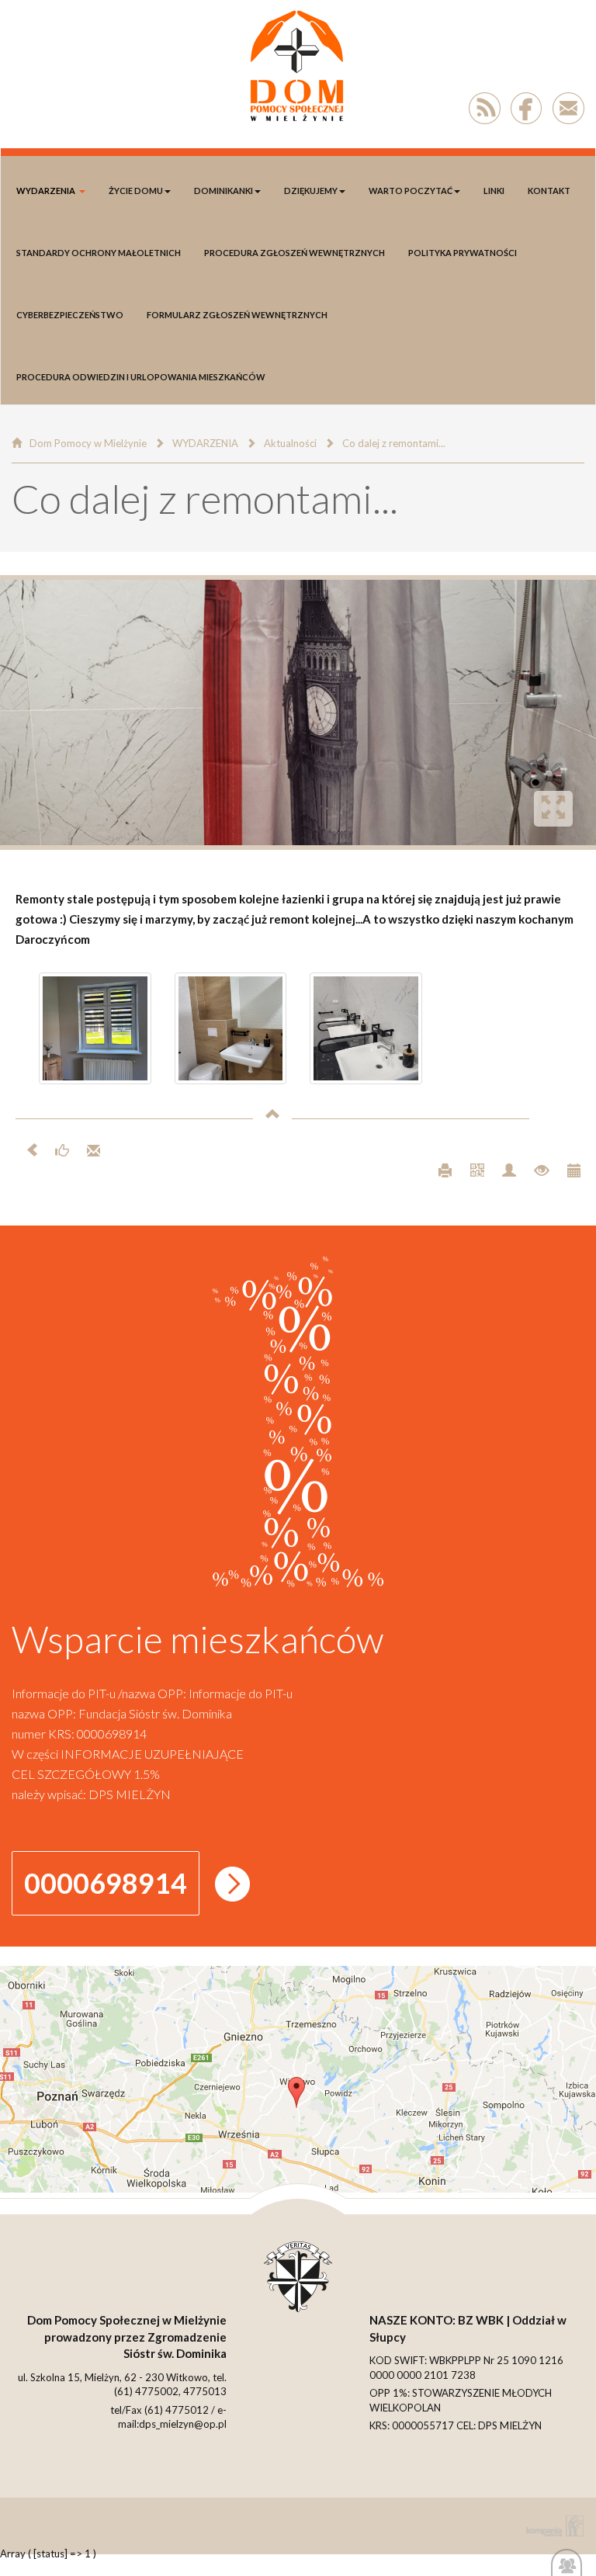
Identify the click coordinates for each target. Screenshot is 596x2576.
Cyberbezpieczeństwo (70, 315)
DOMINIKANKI (223, 191)
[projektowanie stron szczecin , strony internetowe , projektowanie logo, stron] (552, 2526)
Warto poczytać (411, 191)
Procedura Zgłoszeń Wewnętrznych (295, 253)
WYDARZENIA (46, 191)
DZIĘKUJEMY (311, 191)
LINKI (494, 191)
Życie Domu (136, 191)
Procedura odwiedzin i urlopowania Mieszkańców (141, 377)
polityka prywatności (463, 253)
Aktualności (290, 443)
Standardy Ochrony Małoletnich (99, 253)
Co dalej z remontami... (394, 443)
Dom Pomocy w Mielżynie (88, 443)
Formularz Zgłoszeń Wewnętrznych (237, 315)
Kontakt (549, 191)
